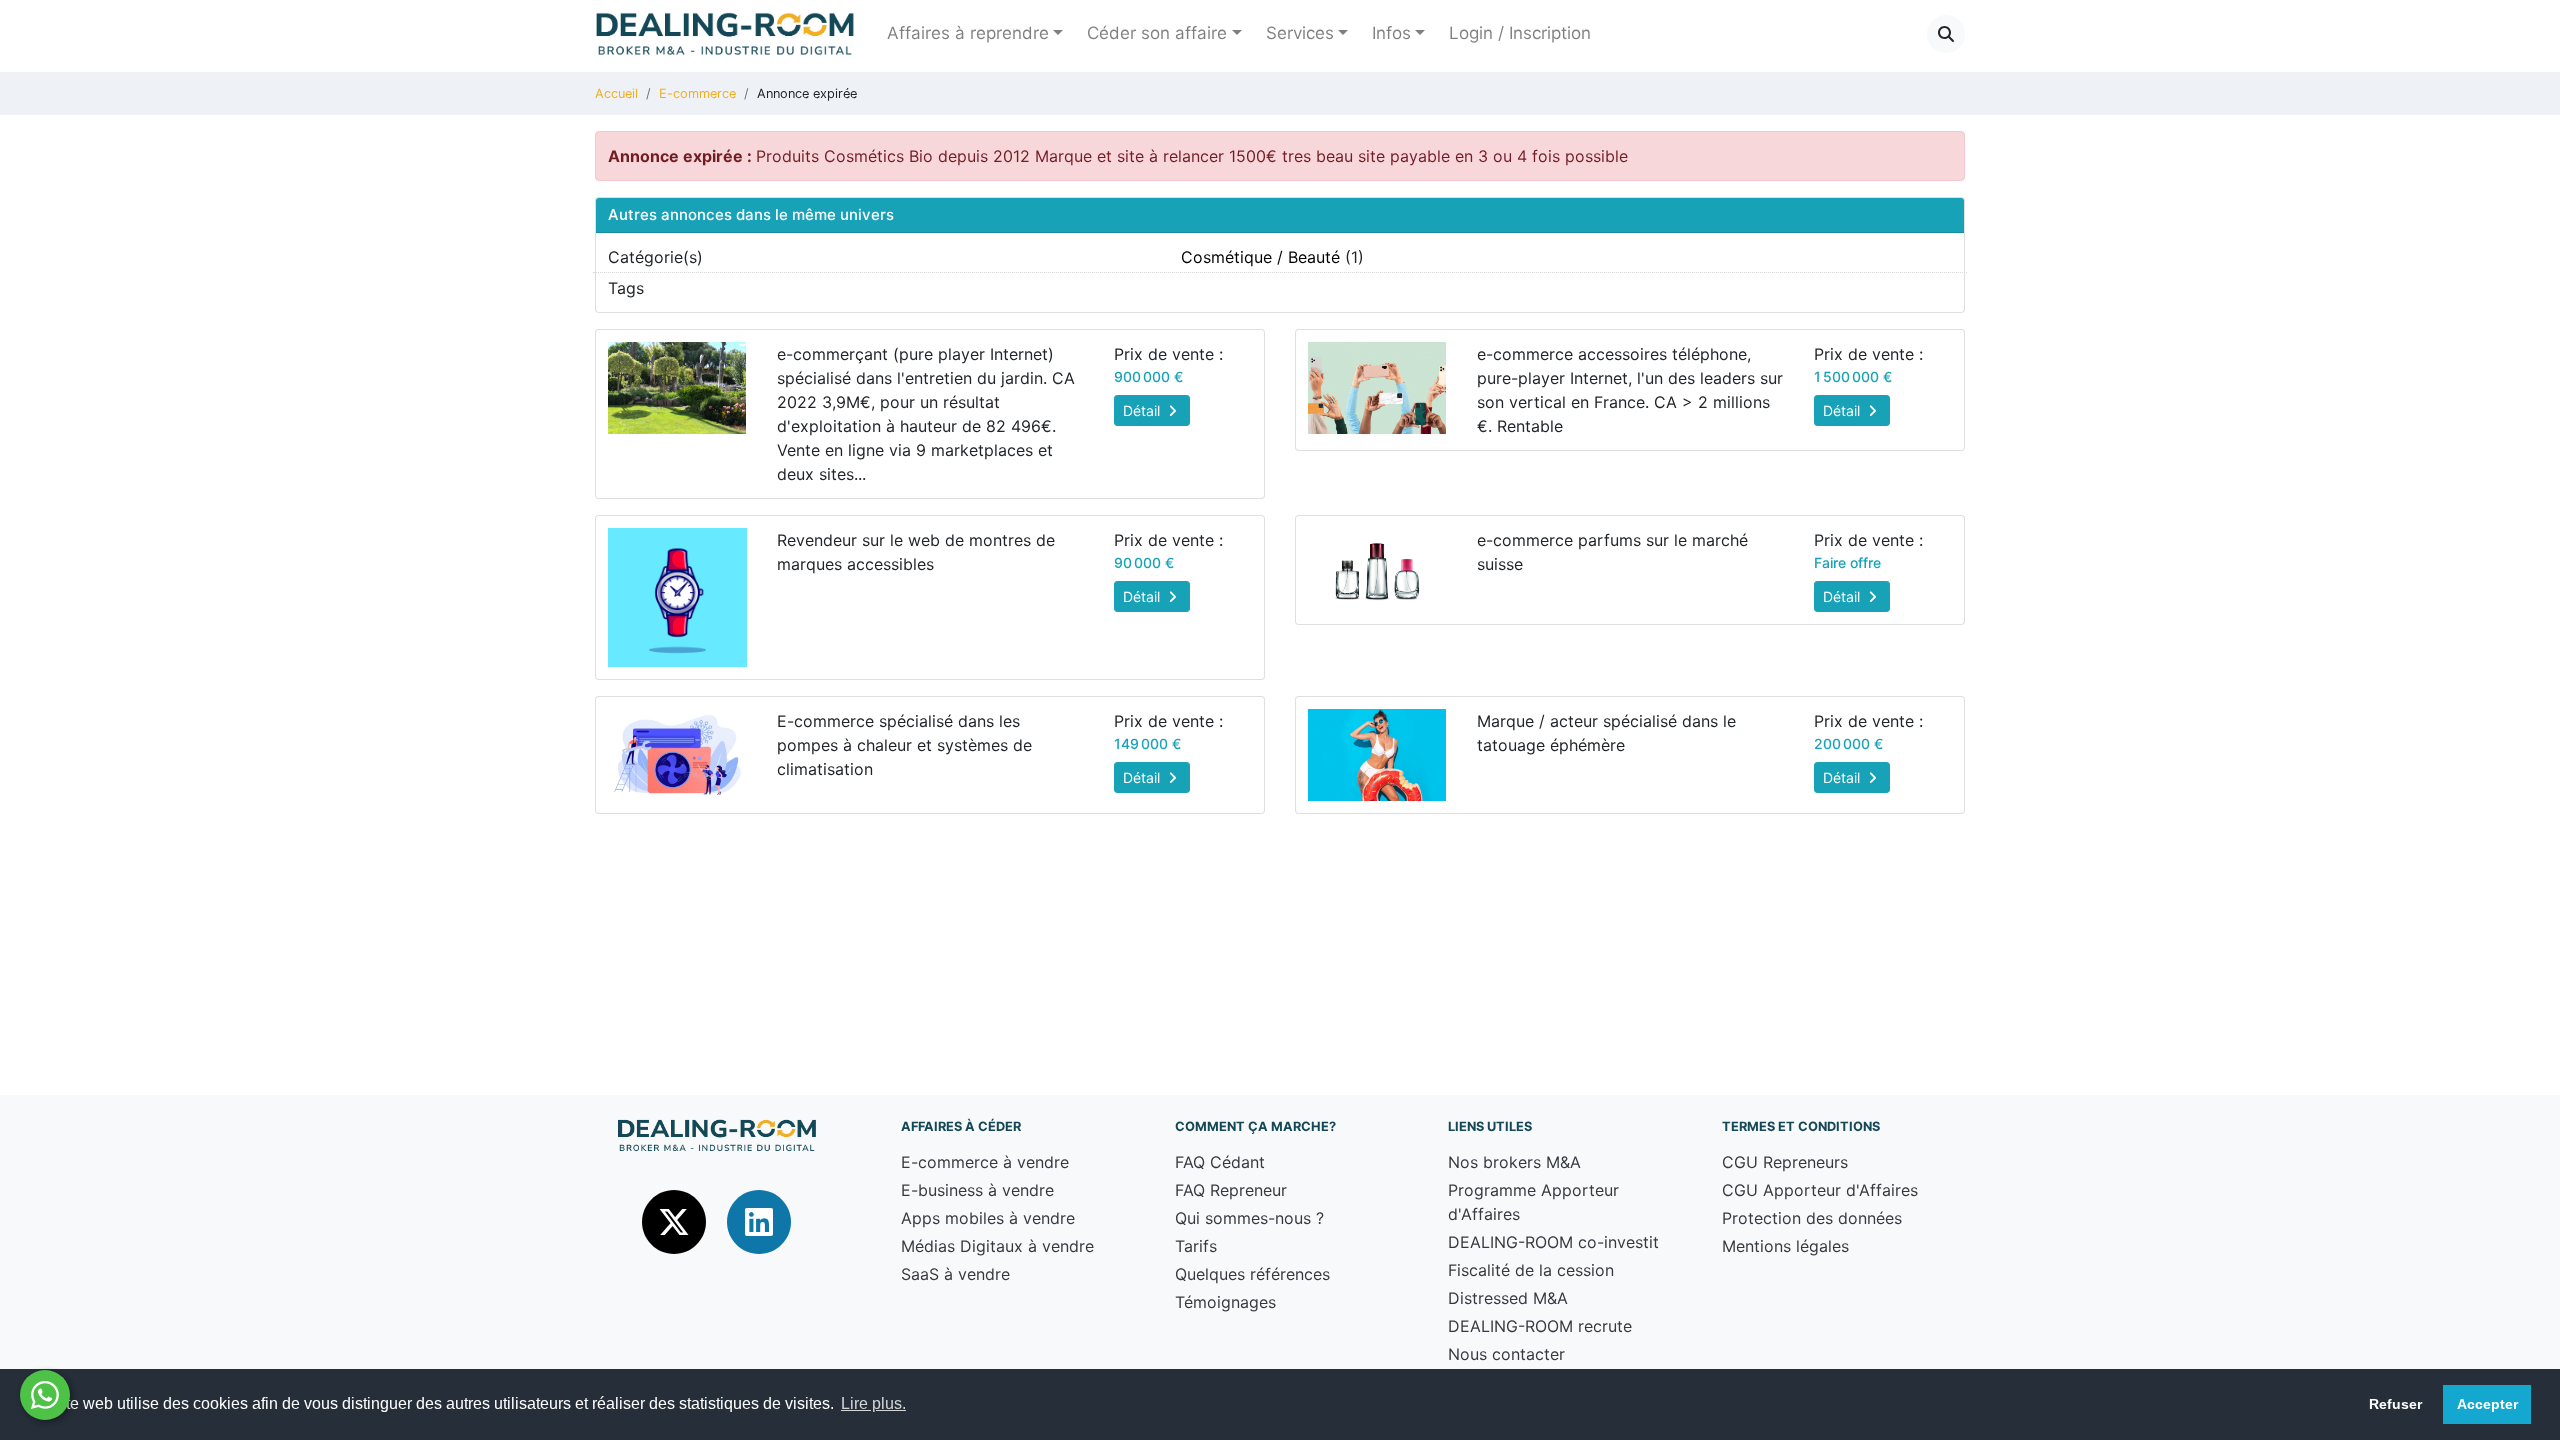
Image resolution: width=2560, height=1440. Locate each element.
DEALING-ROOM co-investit (1553, 1242)
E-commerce (697, 93)
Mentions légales (1785, 1246)
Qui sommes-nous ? (1249, 1218)
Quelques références (1252, 1274)
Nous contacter (1506, 1354)
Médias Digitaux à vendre (997, 1246)
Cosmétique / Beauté (1260, 257)
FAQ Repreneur (1231, 1190)
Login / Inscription (1520, 33)
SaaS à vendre (955, 1274)
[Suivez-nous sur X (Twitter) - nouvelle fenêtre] (676, 1221)
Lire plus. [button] (873, 1403)
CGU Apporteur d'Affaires (1820, 1190)
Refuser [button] (2395, 1404)
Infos (1391, 33)
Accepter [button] (2487, 1404)
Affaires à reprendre (968, 33)
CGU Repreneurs (1785, 1162)
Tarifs (1196, 1246)
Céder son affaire (1157, 33)
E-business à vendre (977, 1190)
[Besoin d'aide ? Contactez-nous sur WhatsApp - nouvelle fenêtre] (45, 1395)
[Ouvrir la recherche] (1946, 34)
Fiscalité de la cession (1531, 1270)
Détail (1143, 410)
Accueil (616, 93)
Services (1300, 33)
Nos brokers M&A (1514, 1162)
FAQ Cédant (1220, 1162)
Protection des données (1812, 1218)
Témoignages (1225, 1302)
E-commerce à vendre (985, 1162)
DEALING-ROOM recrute (1540, 1326)
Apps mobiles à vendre (988, 1218)
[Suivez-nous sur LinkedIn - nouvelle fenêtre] (759, 1221)
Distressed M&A (1508, 1298)
